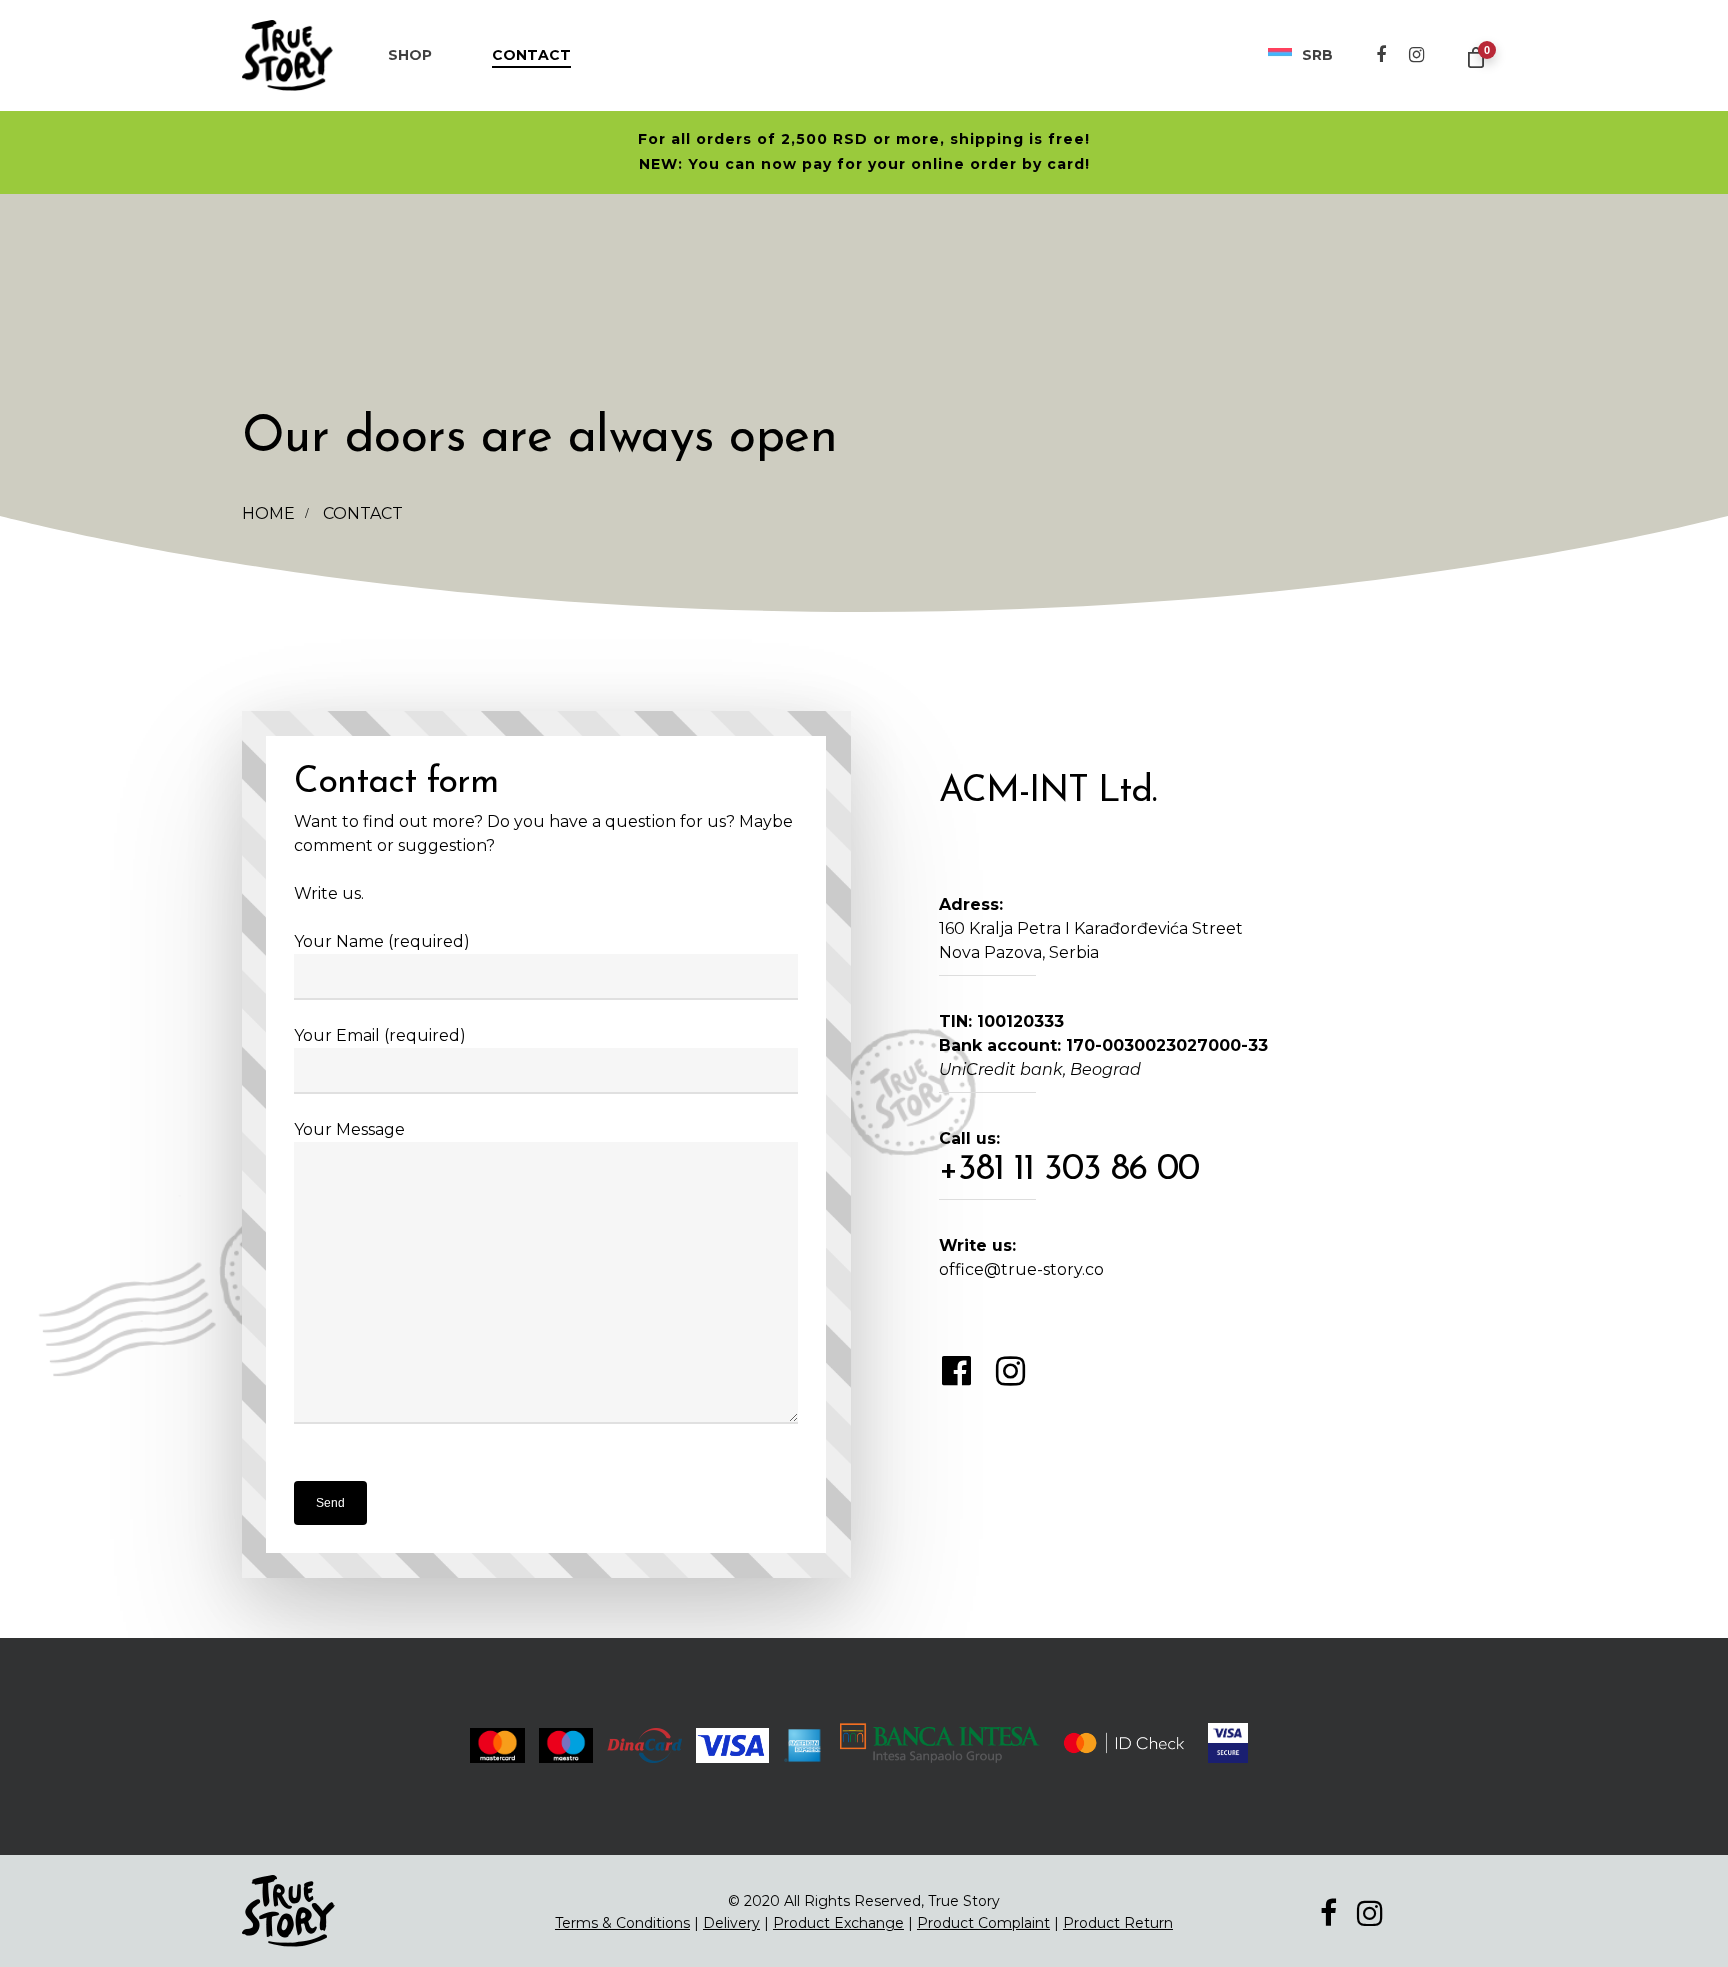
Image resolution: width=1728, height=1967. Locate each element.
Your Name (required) (382, 941)
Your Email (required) (380, 1035)
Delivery (731, 1923)
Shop (410, 55)
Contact (531, 55)
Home (268, 513)
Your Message (349, 1129)
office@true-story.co (1021, 1269)
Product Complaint (983, 1923)
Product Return (1118, 1923)
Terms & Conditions (622, 1923)
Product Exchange (838, 1923)
